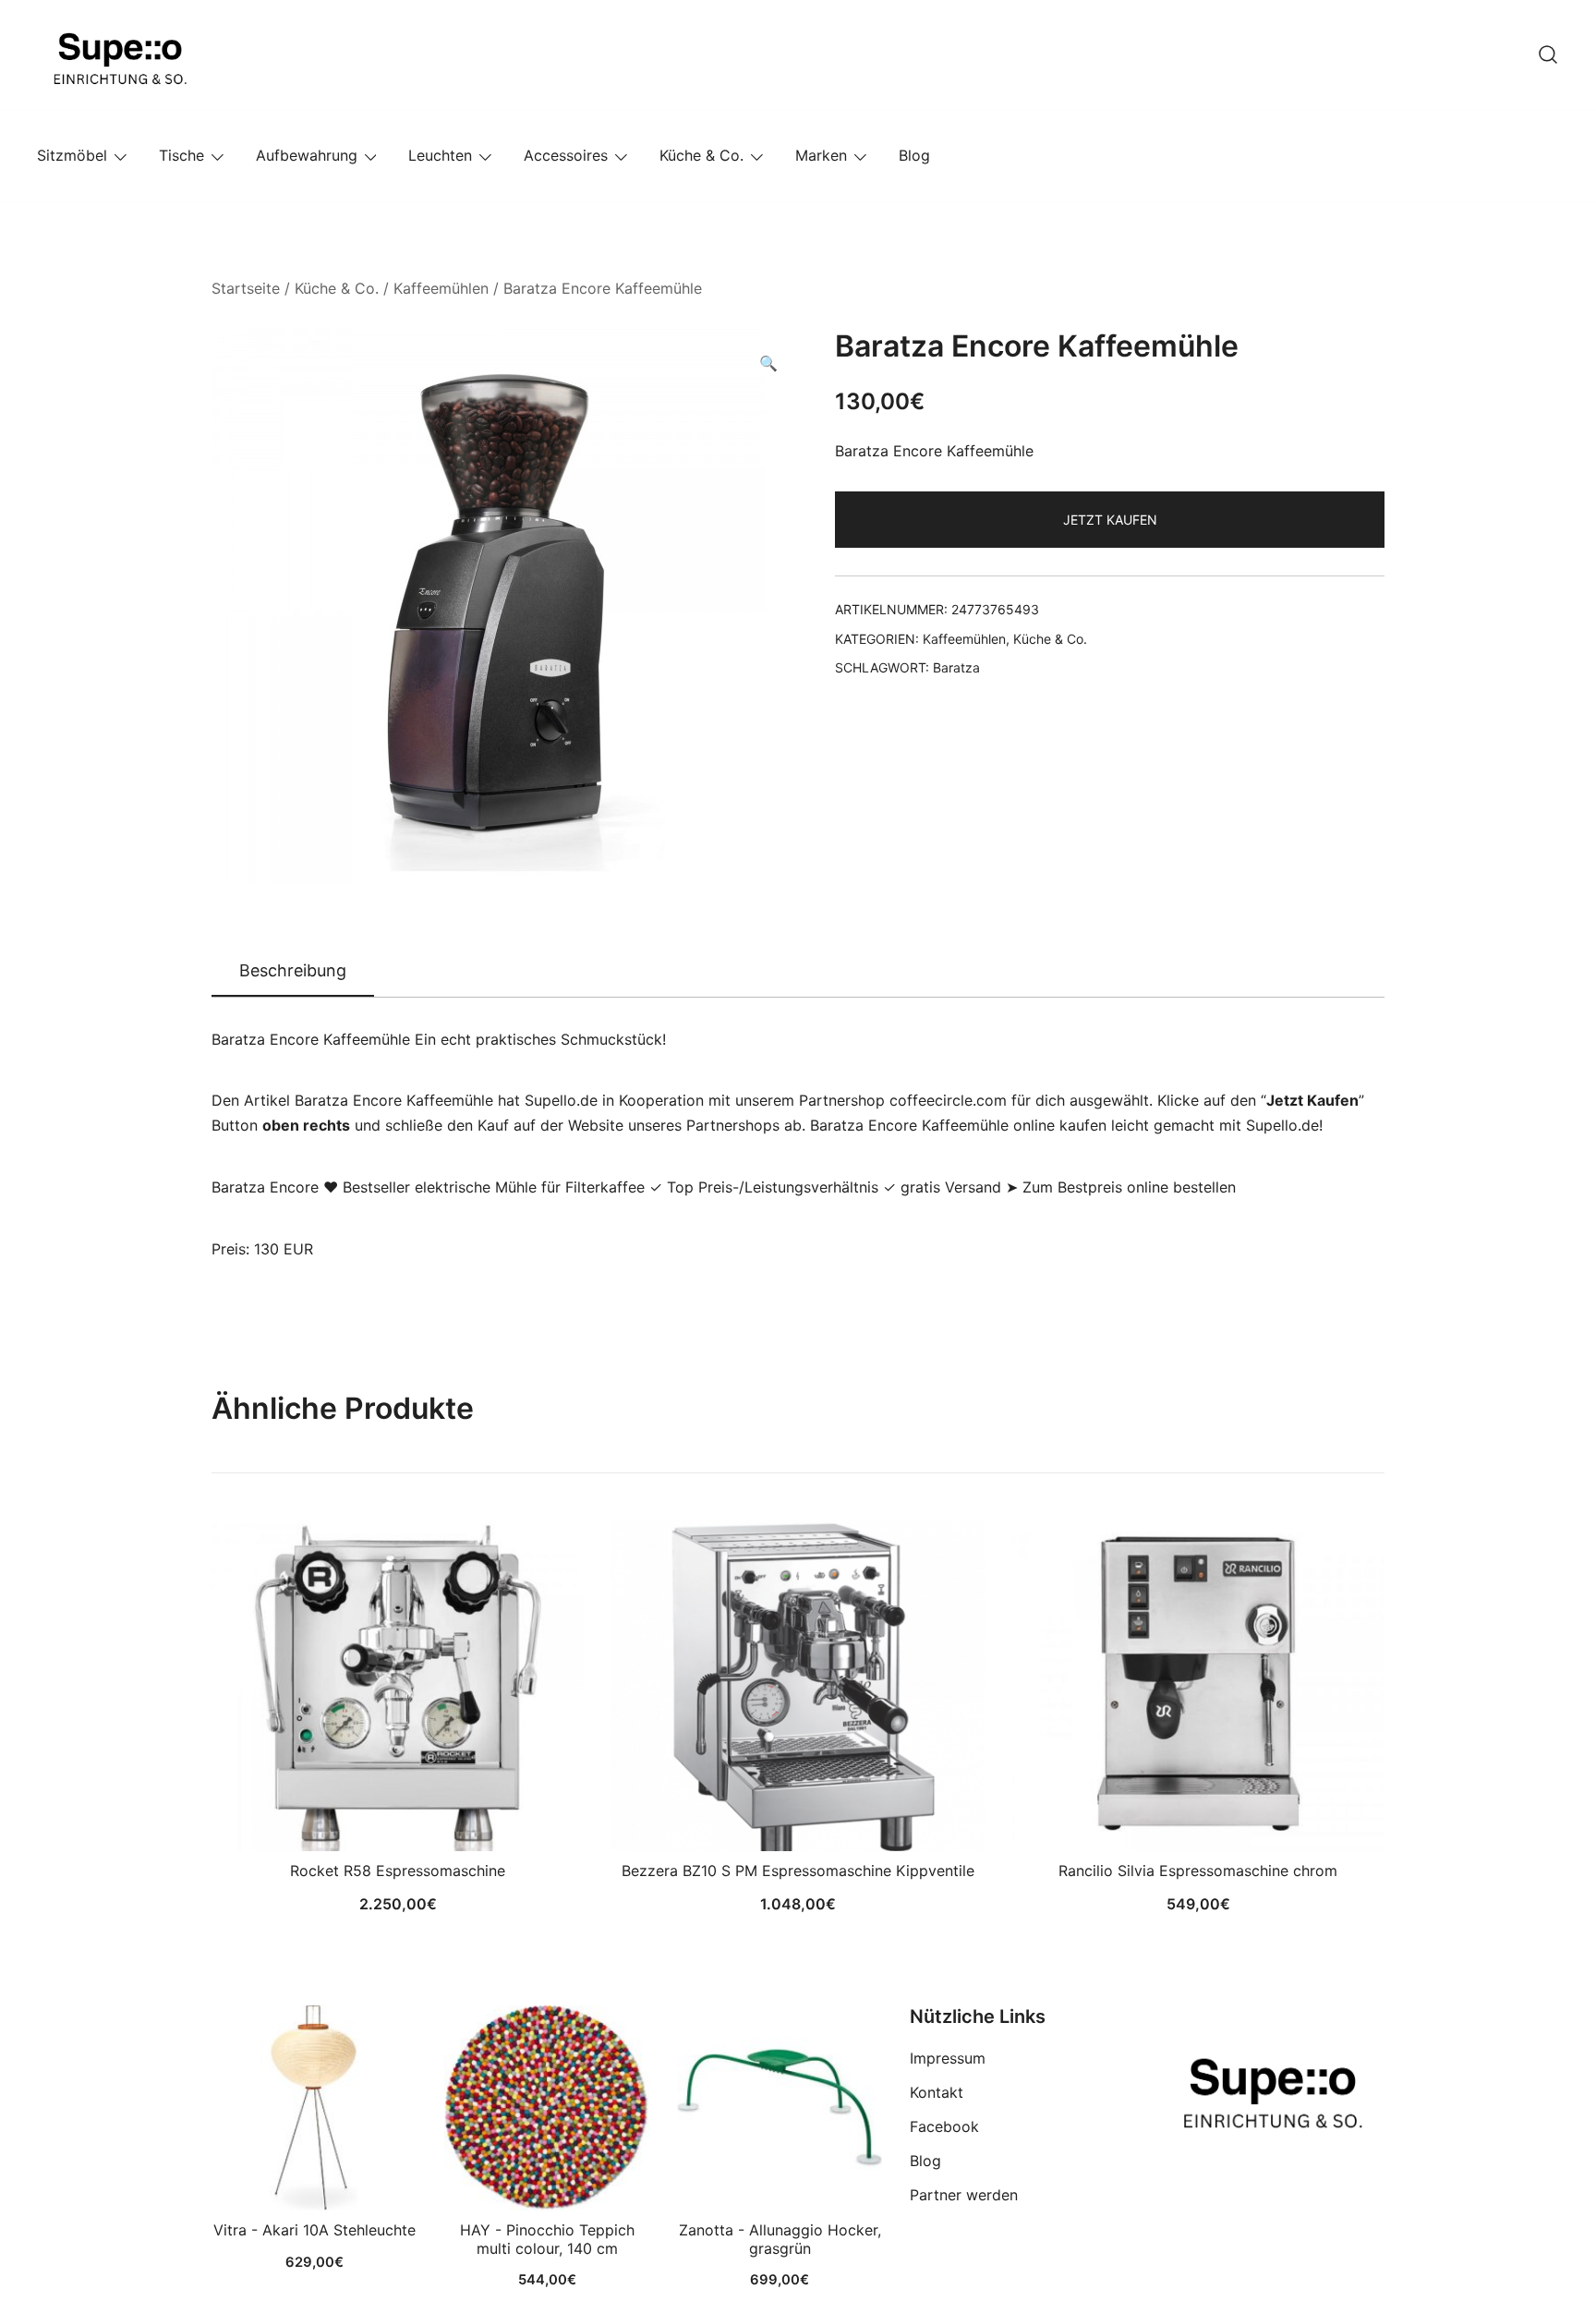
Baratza (956, 667)
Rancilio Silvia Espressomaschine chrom (1198, 1871)
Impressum (948, 2058)
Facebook (944, 2126)
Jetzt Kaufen (1110, 520)
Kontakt (937, 2092)
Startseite (246, 288)
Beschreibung (293, 970)
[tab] (293, 972)
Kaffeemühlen (441, 288)
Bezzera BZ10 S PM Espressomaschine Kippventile (798, 1871)
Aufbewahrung (307, 155)
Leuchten (440, 155)
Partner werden (964, 2195)
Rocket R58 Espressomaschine (398, 1871)
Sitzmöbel (72, 155)
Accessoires (566, 155)
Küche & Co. (701, 155)
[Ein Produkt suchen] (1548, 54)
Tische (181, 155)
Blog (914, 155)
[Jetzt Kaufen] (314, 2108)
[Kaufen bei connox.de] (780, 2108)
